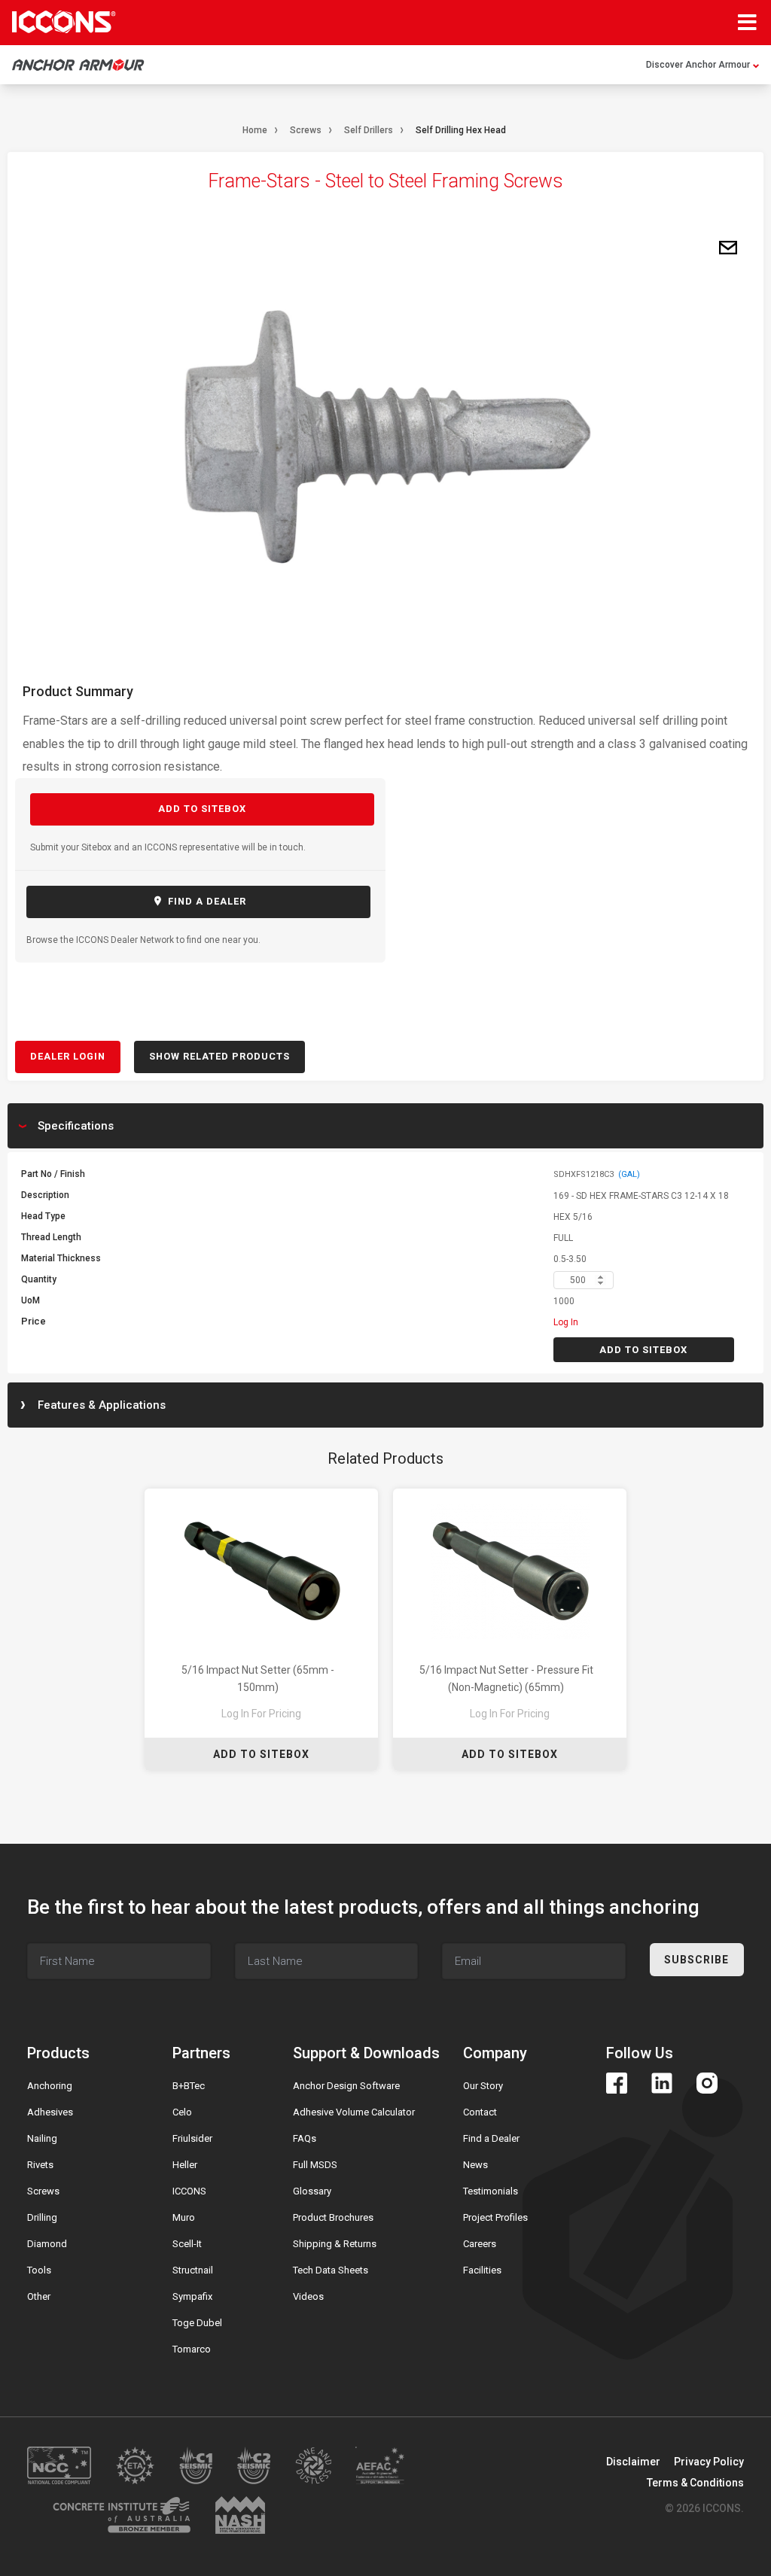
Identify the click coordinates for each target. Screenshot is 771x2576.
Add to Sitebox (202, 809)
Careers (480, 2244)
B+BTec (189, 2086)
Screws (306, 130)
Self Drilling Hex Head (461, 130)
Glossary (312, 2191)
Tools (39, 2270)
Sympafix (192, 2296)
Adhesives (50, 2112)
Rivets (40, 2165)
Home (255, 130)
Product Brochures (333, 2217)
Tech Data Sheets (331, 2270)
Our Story (483, 2086)
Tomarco (192, 2349)
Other (39, 2296)
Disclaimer (633, 2462)
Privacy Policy (709, 2462)
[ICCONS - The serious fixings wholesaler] (64, 22)
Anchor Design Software (346, 2086)
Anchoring (50, 2086)
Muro (184, 2217)
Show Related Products (219, 1056)
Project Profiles (495, 2217)
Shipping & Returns (335, 2244)
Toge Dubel (197, 2323)
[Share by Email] (728, 248)
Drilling (42, 2217)
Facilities (482, 2270)
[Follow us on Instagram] (707, 2083)
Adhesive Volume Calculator (354, 2112)
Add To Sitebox (261, 1754)
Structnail (193, 2270)
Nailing (42, 2138)
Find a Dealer (491, 2138)
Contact (480, 2112)
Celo (182, 2112)
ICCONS (189, 2191)
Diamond (47, 2244)
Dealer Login (68, 1056)
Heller (185, 2165)
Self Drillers (369, 130)
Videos (308, 2296)
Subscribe (696, 1960)
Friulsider (192, 2138)
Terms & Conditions (695, 2483)
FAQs (305, 2138)
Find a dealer (206, 901)
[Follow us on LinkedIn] (662, 2083)
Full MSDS (315, 2165)
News (475, 2165)
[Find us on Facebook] (617, 2083)
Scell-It (187, 2244)
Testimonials (491, 2191)
